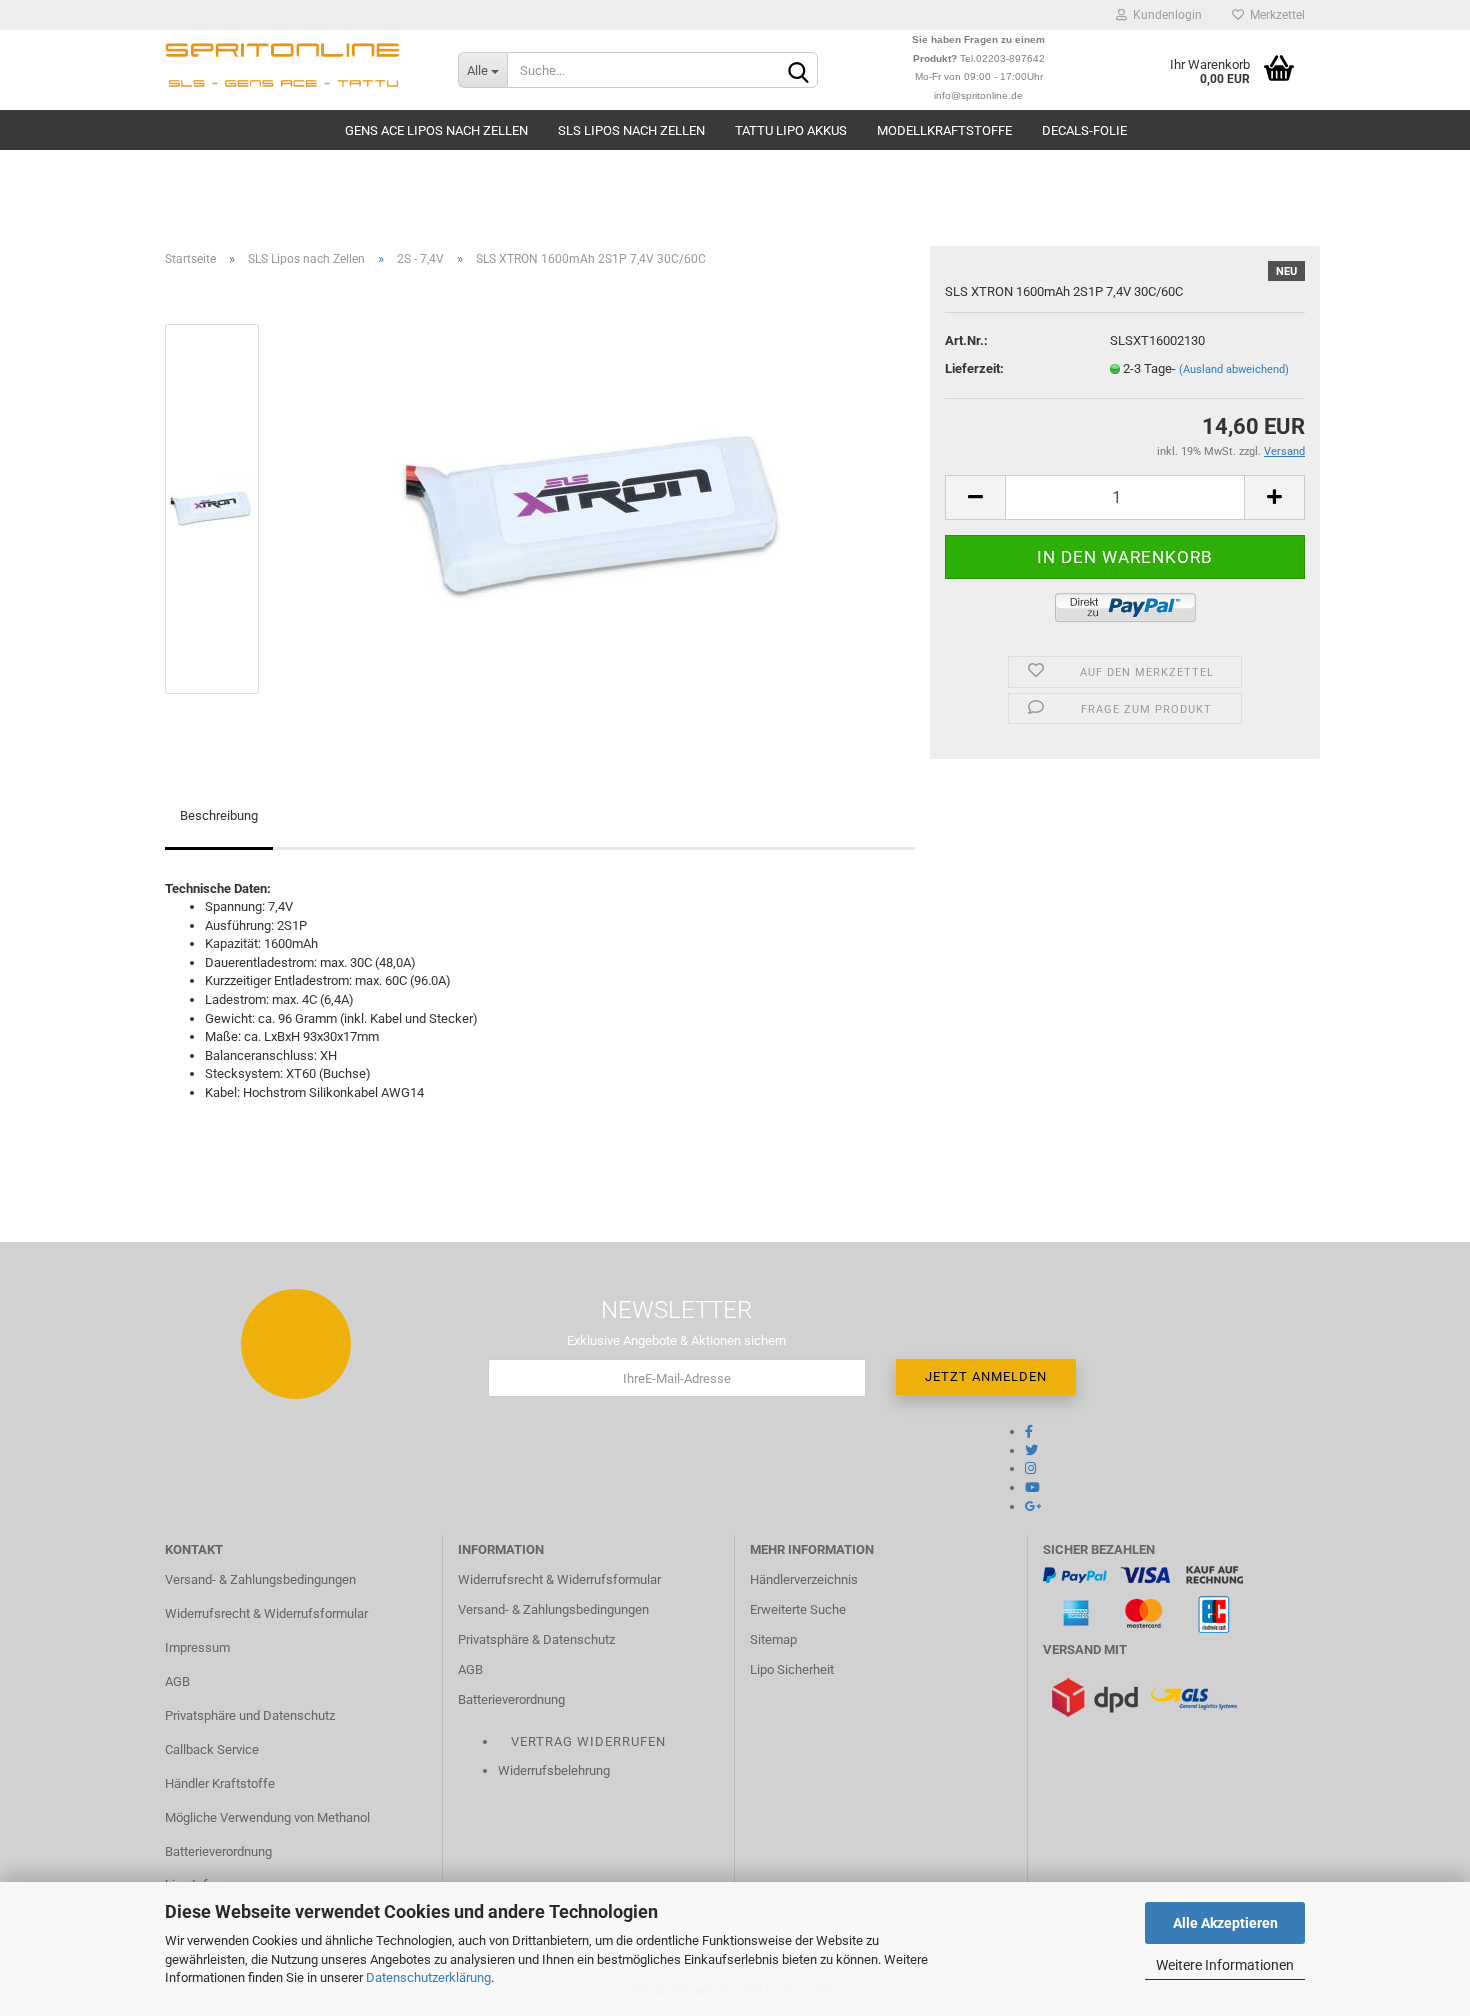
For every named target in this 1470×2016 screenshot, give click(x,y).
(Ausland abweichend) (1234, 369)
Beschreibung (219, 815)
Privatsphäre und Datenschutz (250, 1715)
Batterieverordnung (218, 1851)
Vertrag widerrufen (588, 1741)
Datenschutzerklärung (428, 1977)
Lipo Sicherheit (792, 1669)
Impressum (197, 1647)
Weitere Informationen (1225, 1965)
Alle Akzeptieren (1225, 1923)
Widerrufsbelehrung (554, 1770)
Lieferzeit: (974, 368)
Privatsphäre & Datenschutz (536, 1639)
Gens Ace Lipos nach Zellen (436, 130)
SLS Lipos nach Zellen (631, 130)
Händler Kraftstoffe (220, 1783)
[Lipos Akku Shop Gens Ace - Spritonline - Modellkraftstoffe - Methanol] (296, 70)
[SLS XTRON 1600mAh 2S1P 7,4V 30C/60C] (598, 507)
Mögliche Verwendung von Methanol (267, 1817)
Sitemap (773, 1639)
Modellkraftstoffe (944, 130)
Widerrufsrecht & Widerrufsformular (266, 1613)
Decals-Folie (1084, 130)
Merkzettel (1274, 15)
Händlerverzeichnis (804, 1579)
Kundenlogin (1164, 15)
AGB (177, 1681)
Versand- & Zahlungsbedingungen (260, 1579)
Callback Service (212, 1749)
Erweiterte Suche (798, 1609)
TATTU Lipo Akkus (791, 130)
